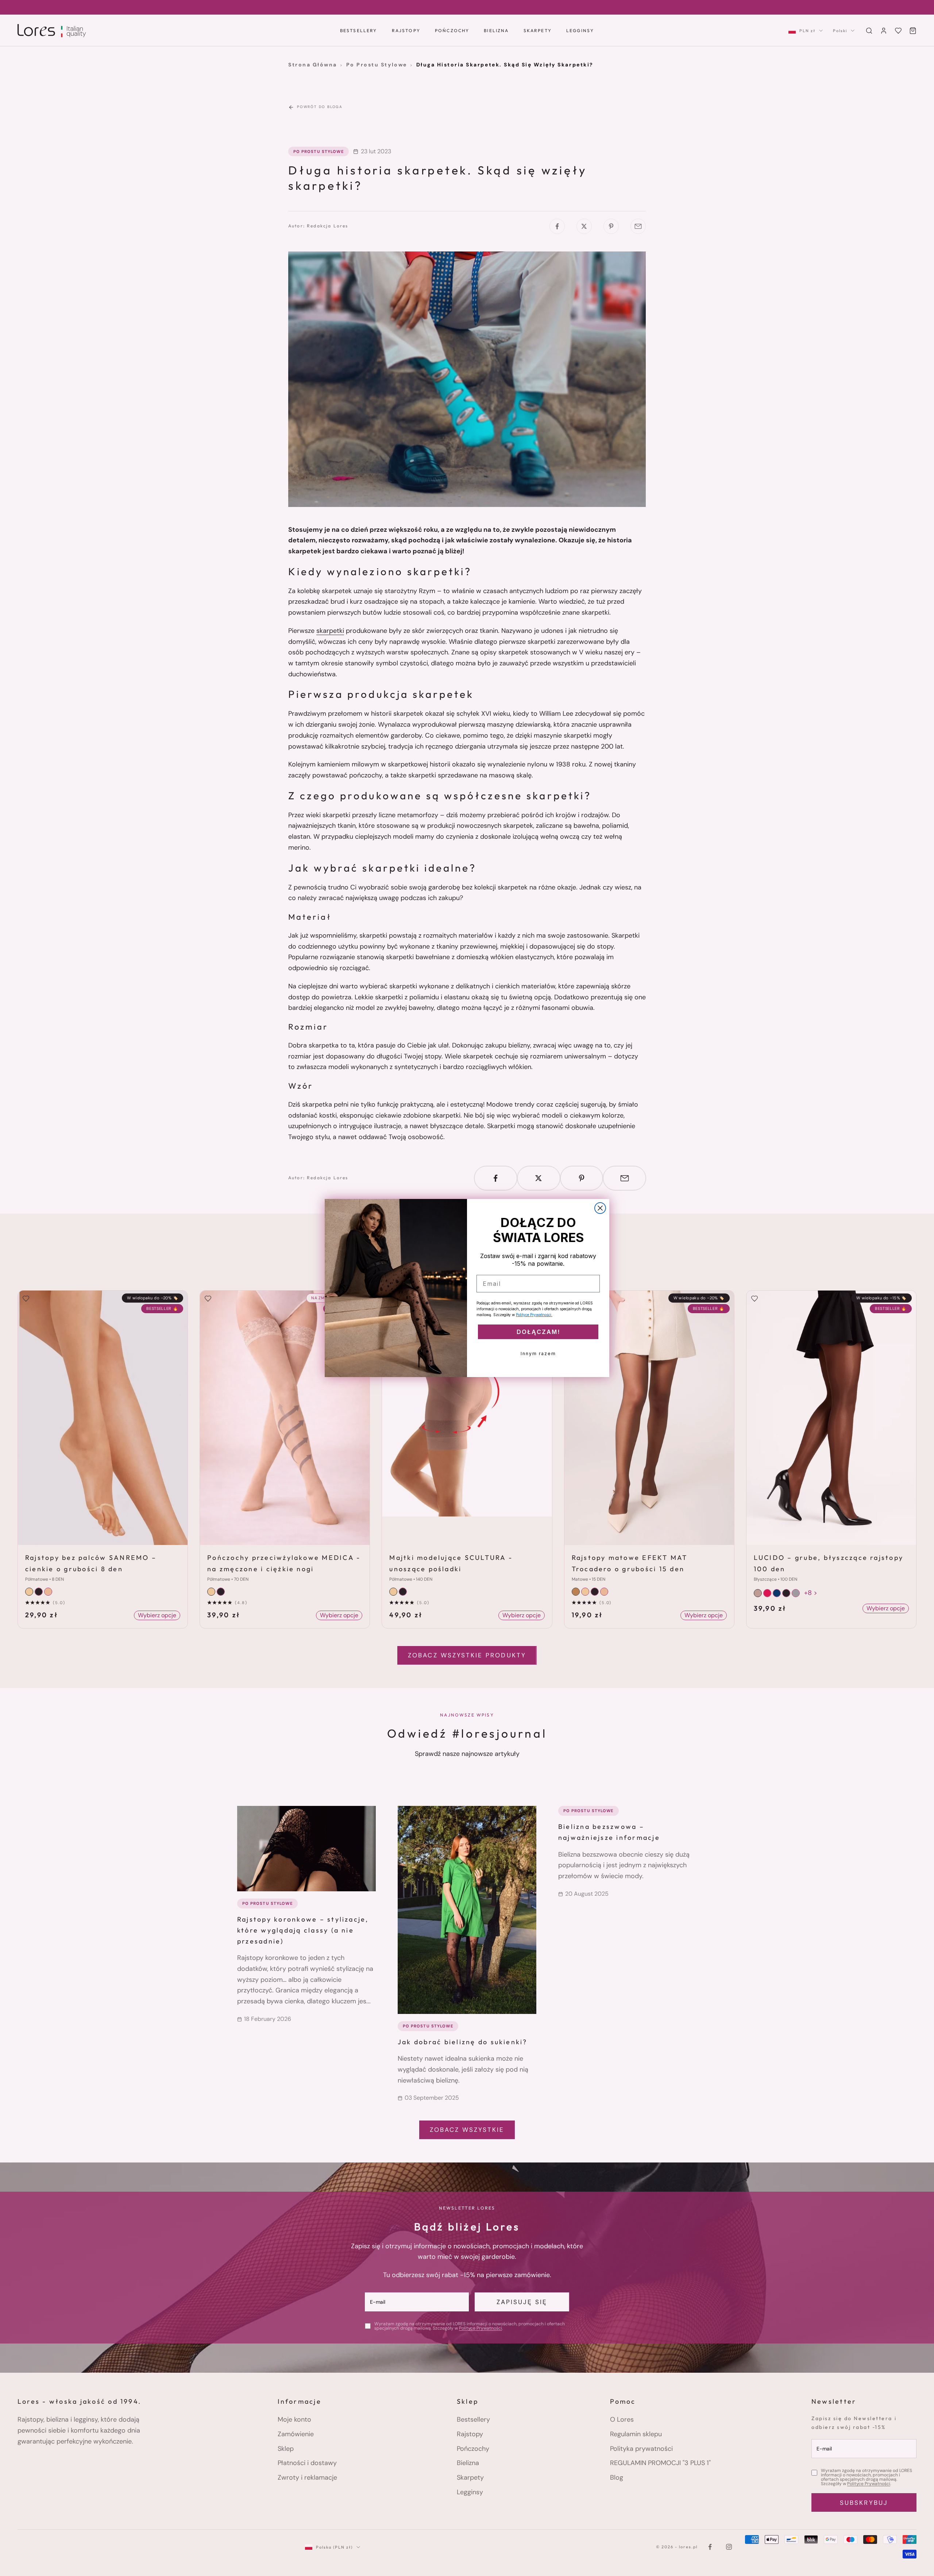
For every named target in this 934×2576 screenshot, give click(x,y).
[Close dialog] (600, 1208)
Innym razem (538, 1354)
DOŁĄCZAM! (538, 1332)
